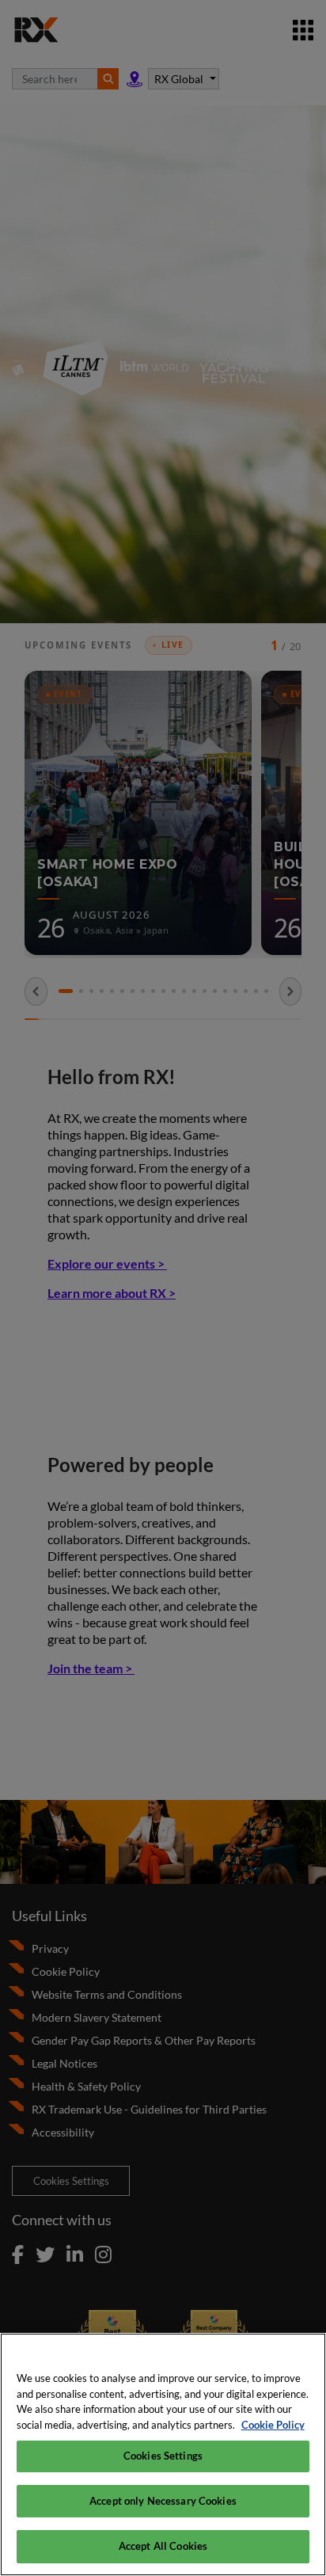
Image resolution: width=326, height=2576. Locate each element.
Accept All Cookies (163, 2546)
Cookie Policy (273, 2425)
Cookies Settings (163, 2456)
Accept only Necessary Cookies (163, 2501)
